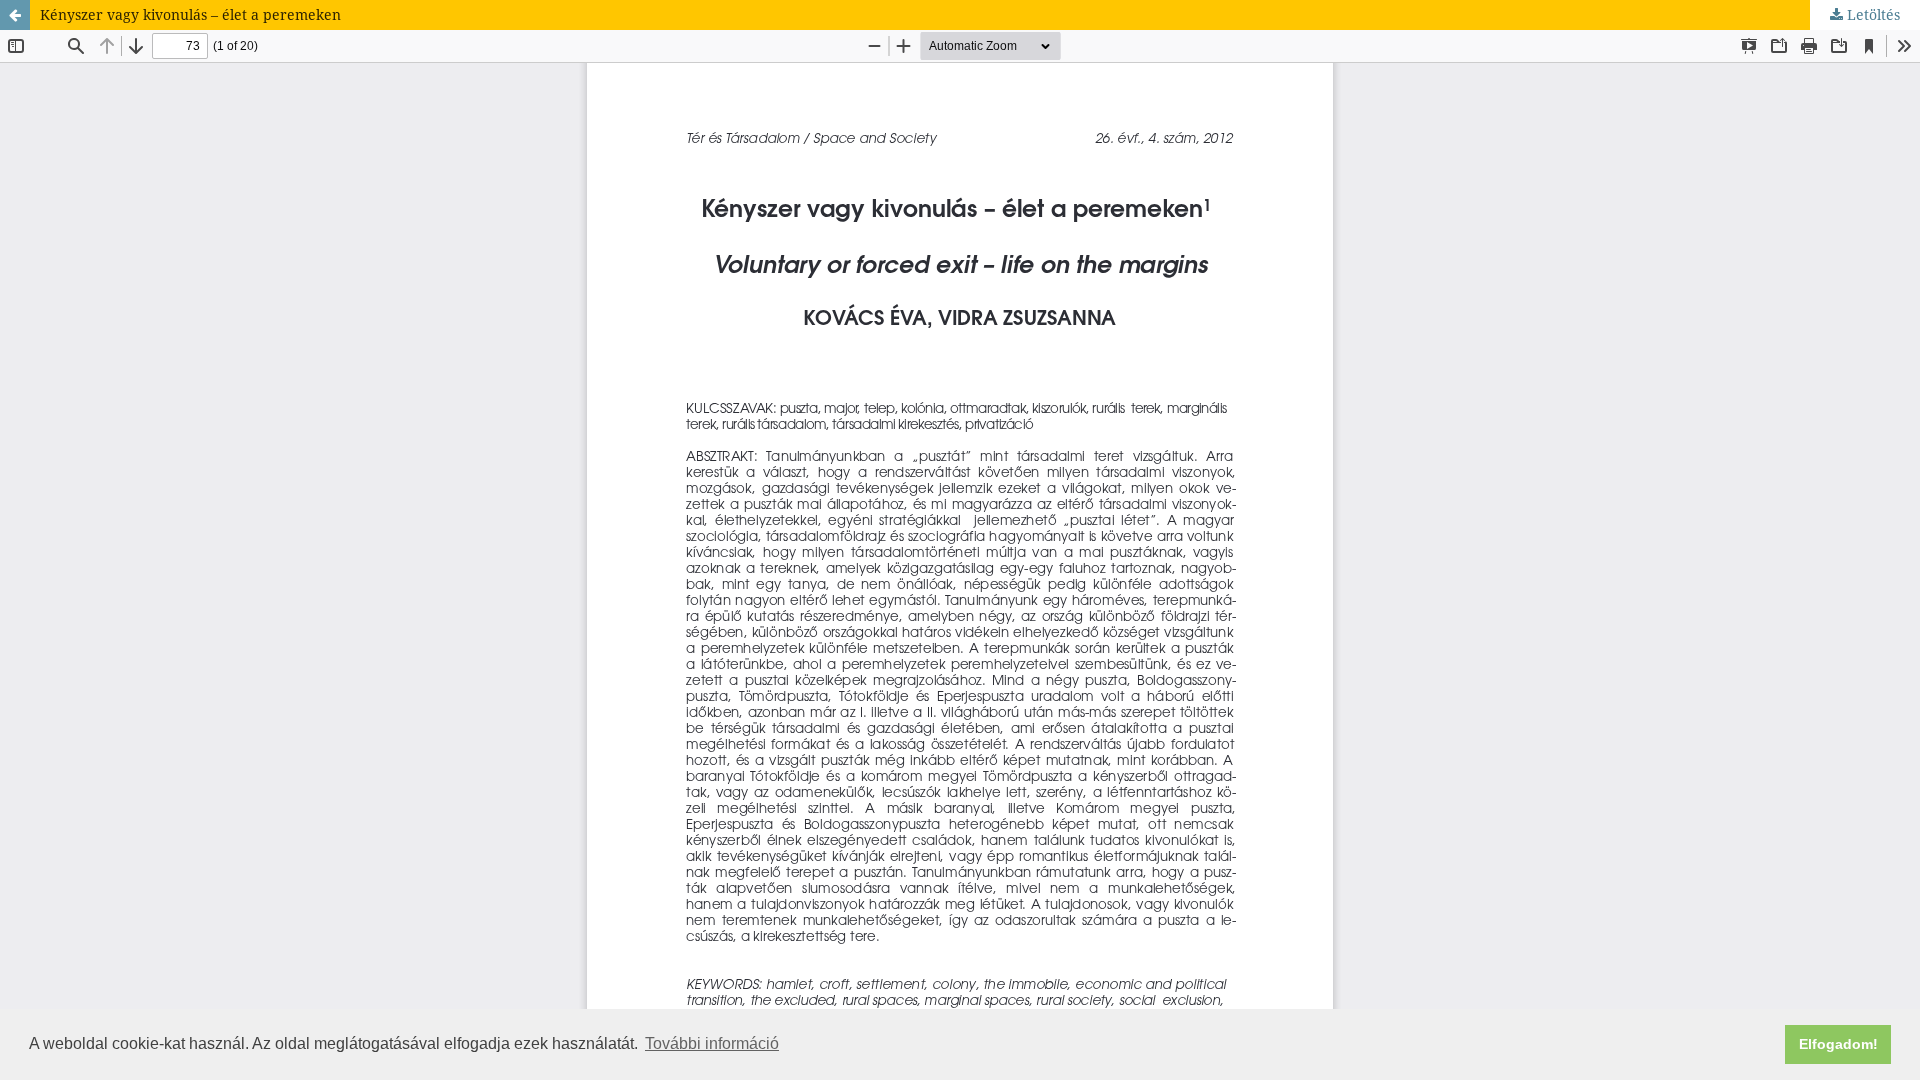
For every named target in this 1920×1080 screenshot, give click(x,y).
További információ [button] (712, 1043)
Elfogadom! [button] (1838, 1044)
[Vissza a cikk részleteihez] (15, 15)
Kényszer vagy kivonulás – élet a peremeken (190, 14)
